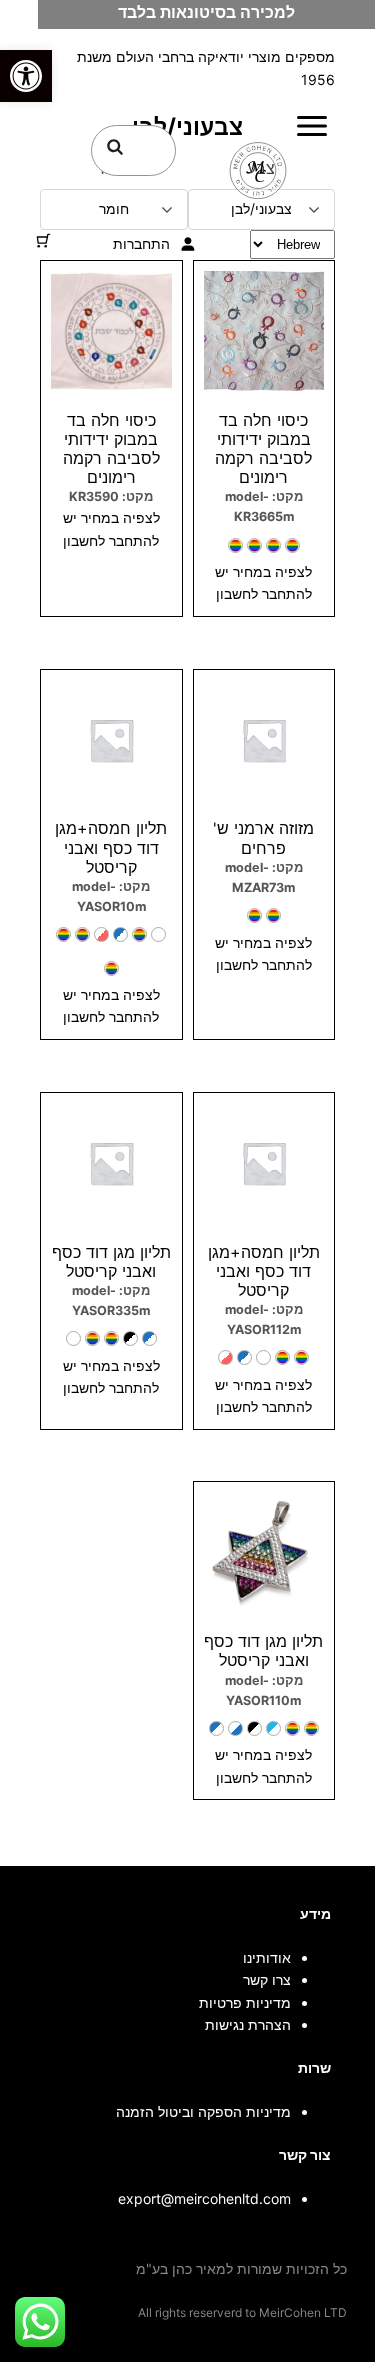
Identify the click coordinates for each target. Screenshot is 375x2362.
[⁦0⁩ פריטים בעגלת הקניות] (43, 240)
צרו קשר (267, 1979)
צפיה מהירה (263, 678)
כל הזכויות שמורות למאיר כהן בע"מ (241, 2268)
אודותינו (267, 1957)
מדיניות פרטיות (245, 2002)
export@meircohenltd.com (204, 2198)
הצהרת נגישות (248, 2024)
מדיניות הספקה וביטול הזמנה (203, 2111)
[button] (26, 76)
